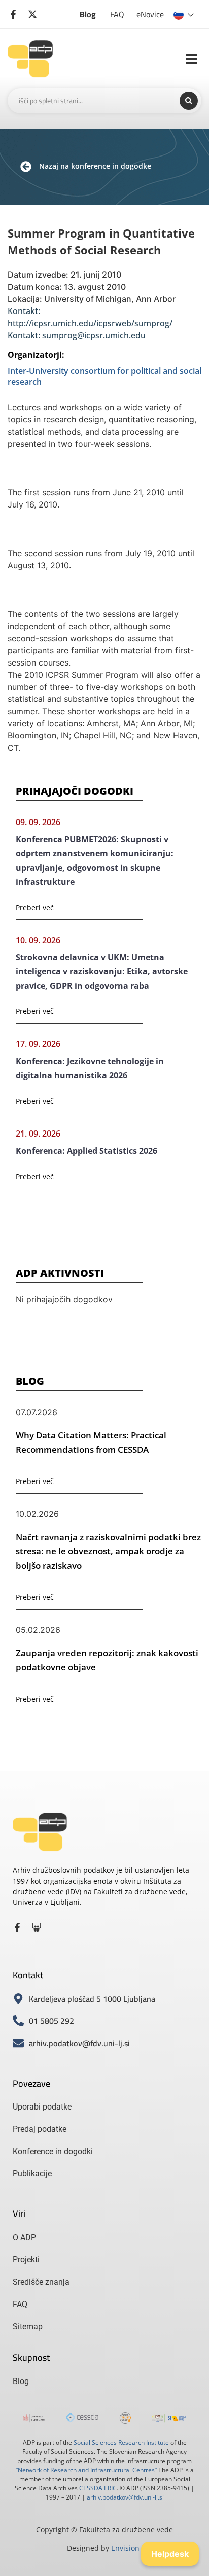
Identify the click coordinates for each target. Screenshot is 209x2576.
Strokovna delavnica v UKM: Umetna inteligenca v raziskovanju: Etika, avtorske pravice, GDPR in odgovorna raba (102, 971)
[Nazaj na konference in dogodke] (26, 167)
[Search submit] (189, 101)
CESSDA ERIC (98, 2488)
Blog (88, 14)
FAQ (117, 14)
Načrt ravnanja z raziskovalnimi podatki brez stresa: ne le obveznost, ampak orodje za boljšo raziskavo (108, 1551)
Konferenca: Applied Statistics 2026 (86, 1151)
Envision (125, 2548)
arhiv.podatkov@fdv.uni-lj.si (125, 2497)
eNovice (150, 14)
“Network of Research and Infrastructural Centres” (86, 2470)
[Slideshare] (37, 1927)
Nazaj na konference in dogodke (95, 166)
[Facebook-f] (17, 1927)
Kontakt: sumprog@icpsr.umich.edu (77, 335)
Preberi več (35, 907)
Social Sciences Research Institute (121, 2443)
